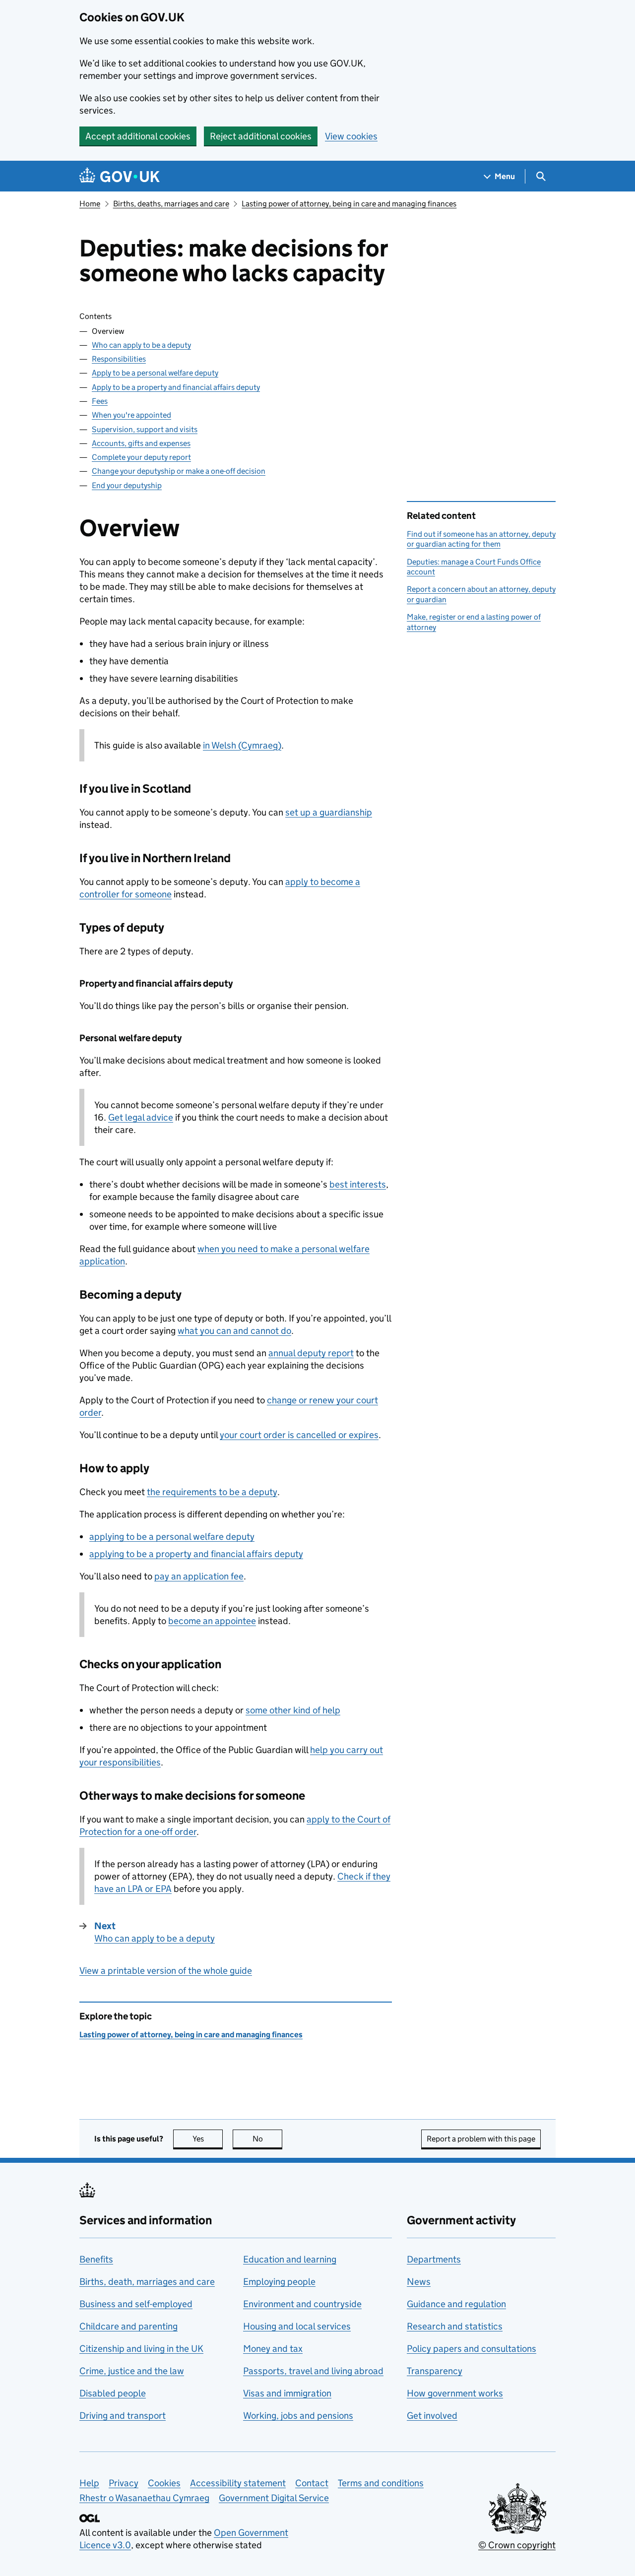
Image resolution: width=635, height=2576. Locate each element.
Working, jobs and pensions (298, 2416)
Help (89, 2483)
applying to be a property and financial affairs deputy (196, 1554)
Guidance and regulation (456, 2304)
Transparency (435, 2371)
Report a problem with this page (481, 2139)
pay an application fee (199, 1576)
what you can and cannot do (234, 1331)
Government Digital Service (274, 2498)
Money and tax (273, 2349)
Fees (100, 401)
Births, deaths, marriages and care (171, 204)
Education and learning (290, 2259)
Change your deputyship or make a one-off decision (179, 471)
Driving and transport (123, 2416)
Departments (434, 2259)
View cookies (351, 136)
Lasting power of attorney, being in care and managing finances (349, 204)
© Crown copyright (517, 2545)
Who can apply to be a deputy (141, 345)
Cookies (164, 2483)
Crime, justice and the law (132, 2371)
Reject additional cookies (261, 136)
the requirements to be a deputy (212, 1492)
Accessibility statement (238, 2483)
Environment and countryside (302, 2304)
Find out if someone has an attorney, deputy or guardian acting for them (481, 539)
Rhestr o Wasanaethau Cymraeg (144, 2498)
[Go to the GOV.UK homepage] (120, 176)
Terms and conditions (381, 2483)
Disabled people (113, 2393)
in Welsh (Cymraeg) (242, 745)
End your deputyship (127, 485)
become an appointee (212, 1621)
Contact (312, 2483)
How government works (455, 2393)
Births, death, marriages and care (147, 2282)
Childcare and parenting (128, 2326)
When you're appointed (131, 415)
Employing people (279, 2282)
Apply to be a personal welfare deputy (155, 373)
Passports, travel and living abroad (313, 2371)
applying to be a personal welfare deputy (172, 1537)
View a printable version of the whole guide (166, 1971)
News (419, 2282)
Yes (208, 2139)
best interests (358, 1184)
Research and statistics (455, 2326)
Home (90, 204)
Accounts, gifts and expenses (141, 443)
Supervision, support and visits (145, 429)
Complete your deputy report (141, 457)
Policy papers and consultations (472, 2349)
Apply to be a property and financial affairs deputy (176, 387)
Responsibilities (119, 359)
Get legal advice (141, 1117)
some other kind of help (293, 1710)
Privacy (124, 2483)
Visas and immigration (287, 2393)
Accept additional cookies (138, 136)
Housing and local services (297, 2326)
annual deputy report (311, 1353)
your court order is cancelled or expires (299, 1435)
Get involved (432, 2416)
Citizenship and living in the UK (141, 2349)
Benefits (96, 2259)
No (267, 2139)
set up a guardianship (329, 812)
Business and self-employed (136, 2304)
